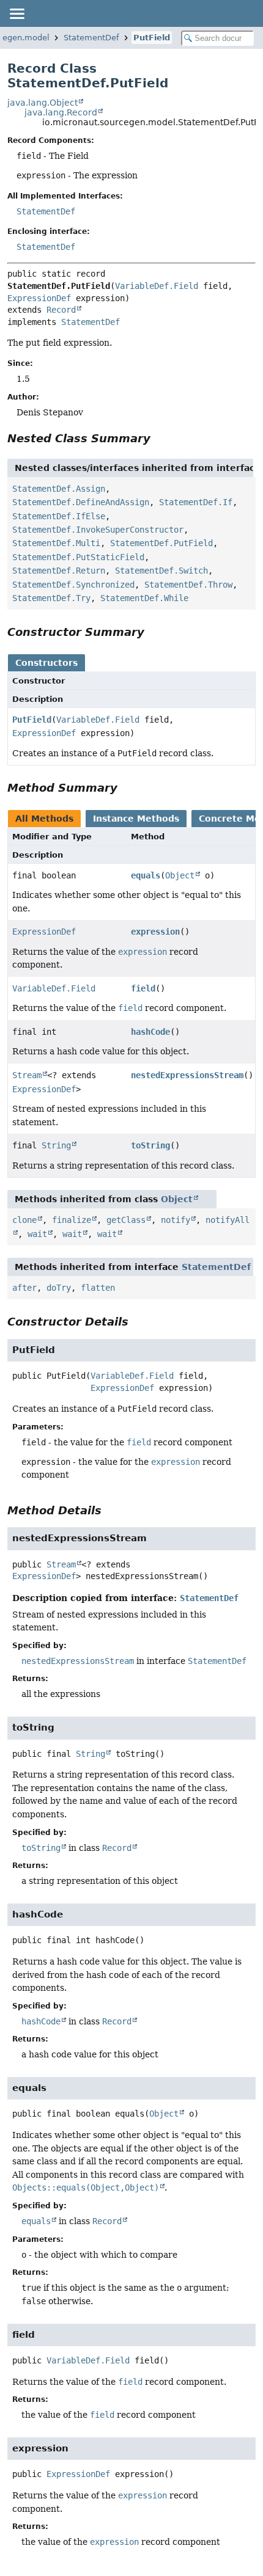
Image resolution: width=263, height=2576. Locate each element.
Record (61, 310)
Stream (27, 1075)
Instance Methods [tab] (136, 819)
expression (155, 932)
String (56, 1145)
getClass (126, 1220)
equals (146, 875)
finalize (72, 1220)
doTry (59, 1288)
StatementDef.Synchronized (73, 585)
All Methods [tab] (44, 819)
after (24, 1288)
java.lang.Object (43, 103)
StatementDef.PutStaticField (78, 557)
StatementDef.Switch (161, 571)
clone (24, 1220)
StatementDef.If (196, 502)
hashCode (150, 1032)
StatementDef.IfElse (59, 516)
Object (180, 875)
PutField (152, 38)
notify (176, 1220)
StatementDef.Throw (188, 585)
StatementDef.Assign (59, 489)
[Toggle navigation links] (17, 13)
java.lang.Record (61, 112)
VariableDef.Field (157, 286)
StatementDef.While (144, 598)
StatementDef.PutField (161, 543)
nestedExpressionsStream (187, 1075)
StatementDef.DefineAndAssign (81, 502)
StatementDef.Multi (56, 543)
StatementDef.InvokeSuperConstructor (98, 530)
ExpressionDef (39, 298)
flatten (98, 1288)
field (143, 988)
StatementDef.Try (51, 598)
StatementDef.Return (59, 571)
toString (150, 1145)
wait (37, 1234)
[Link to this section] (159, 438)
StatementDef (91, 38)
